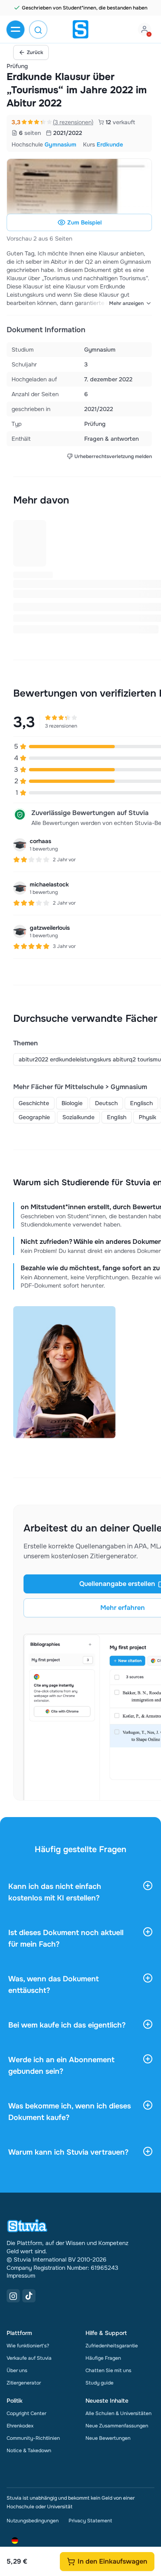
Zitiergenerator (24, 2383)
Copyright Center (26, 2413)
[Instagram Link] (13, 2296)
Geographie (34, 1117)
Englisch (141, 1103)
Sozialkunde (78, 1117)
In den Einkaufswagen (112, 2561)
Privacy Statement (90, 2521)
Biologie (72, 1103)
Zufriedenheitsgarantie (112, 2346)
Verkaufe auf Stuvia (29, 2358)
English (117, 1117)
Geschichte (34, 1103)
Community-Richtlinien (33, 2438)
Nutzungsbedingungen (33, 2521)
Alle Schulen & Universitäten (118, 2413)
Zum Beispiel (84, 222)
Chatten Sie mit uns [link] (108, 2370)
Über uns (17, 2370)
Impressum (21, 2276)
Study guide (99, 2383)
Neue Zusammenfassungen (117, 2426)
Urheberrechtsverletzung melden (113, 456)
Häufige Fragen (103, 2358)
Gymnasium (60, 144)
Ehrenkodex (20, 2426)
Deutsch (106, 1103)
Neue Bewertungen (108, 2438)
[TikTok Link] (29, 2296)
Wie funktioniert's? (28, 2346)
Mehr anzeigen (126, 303)
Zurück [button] (35, 52)
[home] (80, 29)
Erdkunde (110, 144)
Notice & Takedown (29, 2451)
